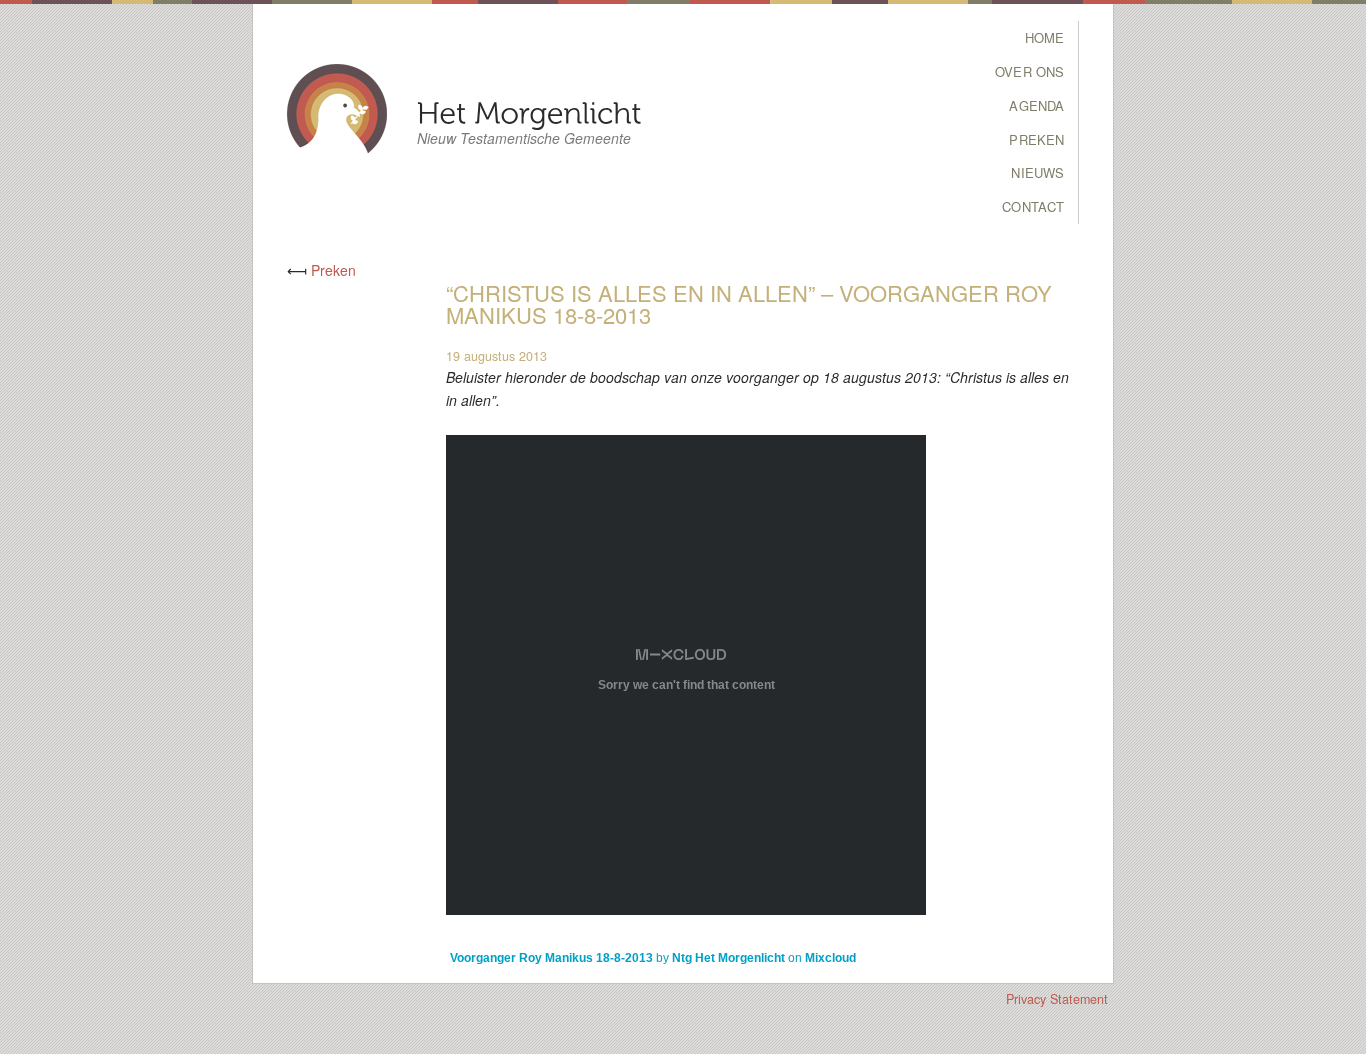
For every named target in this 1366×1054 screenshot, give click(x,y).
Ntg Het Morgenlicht (728, 958)
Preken (1036, 139)
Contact (1033, 206)
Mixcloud (830, 958)
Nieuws (1037, 172)
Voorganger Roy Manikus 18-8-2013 (551, 958)
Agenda (1036, 105)
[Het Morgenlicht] (529, 111)
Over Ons (1029, 71)
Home (1045, 37)
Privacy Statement (1057, 999)
